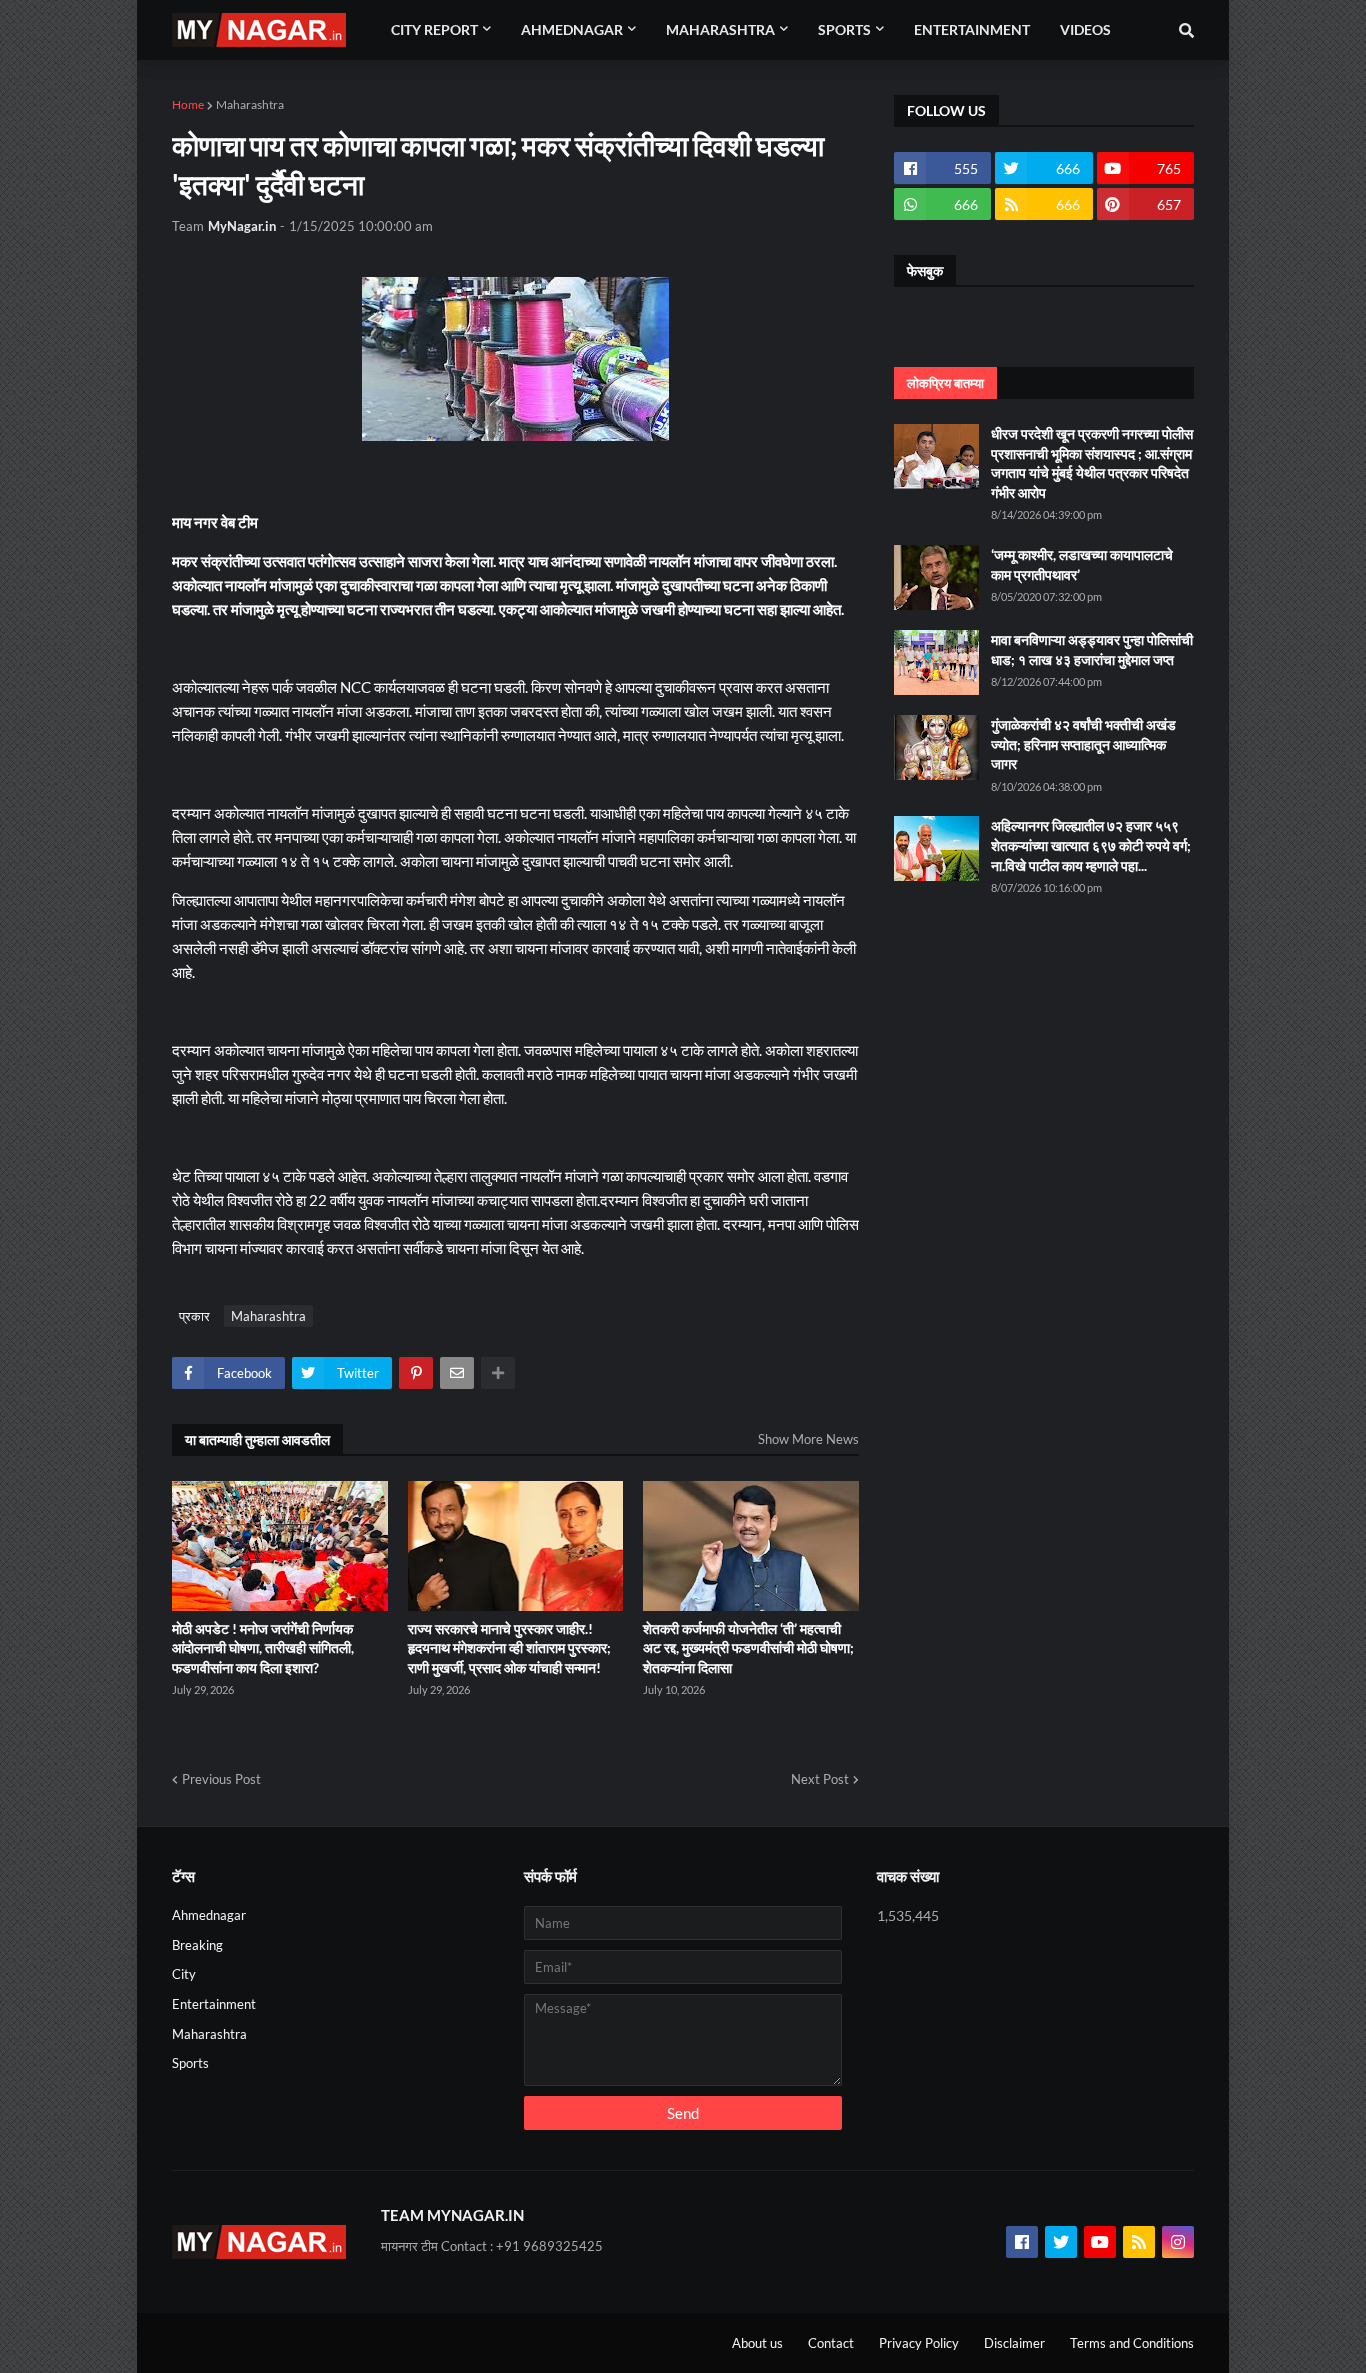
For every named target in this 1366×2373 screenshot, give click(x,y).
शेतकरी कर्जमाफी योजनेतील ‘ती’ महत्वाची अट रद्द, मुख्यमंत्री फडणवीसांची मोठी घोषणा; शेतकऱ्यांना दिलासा (748, 1648)
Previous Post (221, 1779)
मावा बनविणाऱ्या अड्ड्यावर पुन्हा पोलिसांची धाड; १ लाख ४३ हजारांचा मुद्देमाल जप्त (1092, 649)
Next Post (820, 1779)
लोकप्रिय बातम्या (945, 383)
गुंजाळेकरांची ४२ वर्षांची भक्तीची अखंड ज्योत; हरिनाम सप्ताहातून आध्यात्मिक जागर (1083, 744)
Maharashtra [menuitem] (720, 29)
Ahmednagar (209, 1915)
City (184, 1974)
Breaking (197, 1945)
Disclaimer (1014, 2343)
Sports (190, 2063)
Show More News (808, 1439)
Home (188, 104)
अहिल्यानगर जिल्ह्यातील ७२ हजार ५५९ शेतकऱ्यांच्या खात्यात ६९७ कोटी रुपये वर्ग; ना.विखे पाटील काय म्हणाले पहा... (1091, 845)
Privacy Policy (919, 2343)
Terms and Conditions (1132, 2343)
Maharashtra (250, 104)
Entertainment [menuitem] (972, 29)
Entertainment (214, 2004)
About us (757, 2343)
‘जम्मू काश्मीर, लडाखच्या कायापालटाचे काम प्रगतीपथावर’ (1082, 564)
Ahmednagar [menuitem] (572, 29)
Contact (831, 2343)
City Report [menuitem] (434, 29)
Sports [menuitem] (844, 29)
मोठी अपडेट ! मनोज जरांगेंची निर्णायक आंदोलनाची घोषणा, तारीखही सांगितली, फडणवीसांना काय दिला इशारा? (263, 1648)
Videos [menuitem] (1085, 29)
